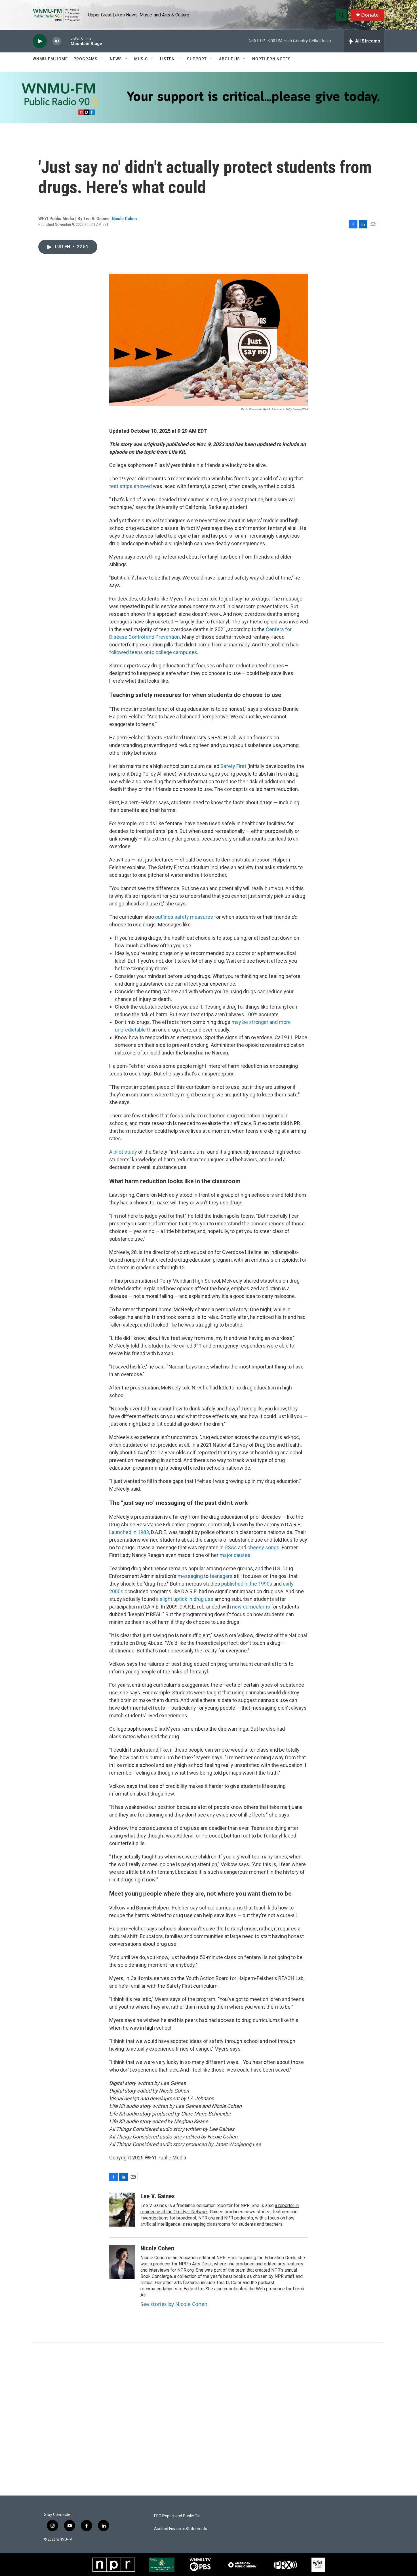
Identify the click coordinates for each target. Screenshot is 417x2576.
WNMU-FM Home (50, 59)
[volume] (57, 41)
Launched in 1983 (129, 1532)
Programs (86, 59)
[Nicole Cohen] (122, 2262)
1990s (265, 1584)
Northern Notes (271, 59)
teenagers (221, 1576)
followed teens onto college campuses (153, 652)
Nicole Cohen (124, 218)
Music (141, 59)
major (226, 1555)
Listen (167, 59)
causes (242, 1555)
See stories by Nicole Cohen (174, 2304)
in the (251, 1584)
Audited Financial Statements (181, 2529)
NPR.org (207, 2218)
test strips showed (130, 486)
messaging (190, 1576)
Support (197, 59)
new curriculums (251, 1607)
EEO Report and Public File (177, 2516)
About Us (229, 59)
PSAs (231, 1547)
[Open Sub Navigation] (102, 59)
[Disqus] (208, 2419)
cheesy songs (263, 1547)
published (232, 1584)
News (116, 59)
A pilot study (123, 1152)
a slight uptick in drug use (185, 1599)
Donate (370, 15)
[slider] (66, 41)
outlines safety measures (184, 917)
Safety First (233, 766)
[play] (40, 41)
